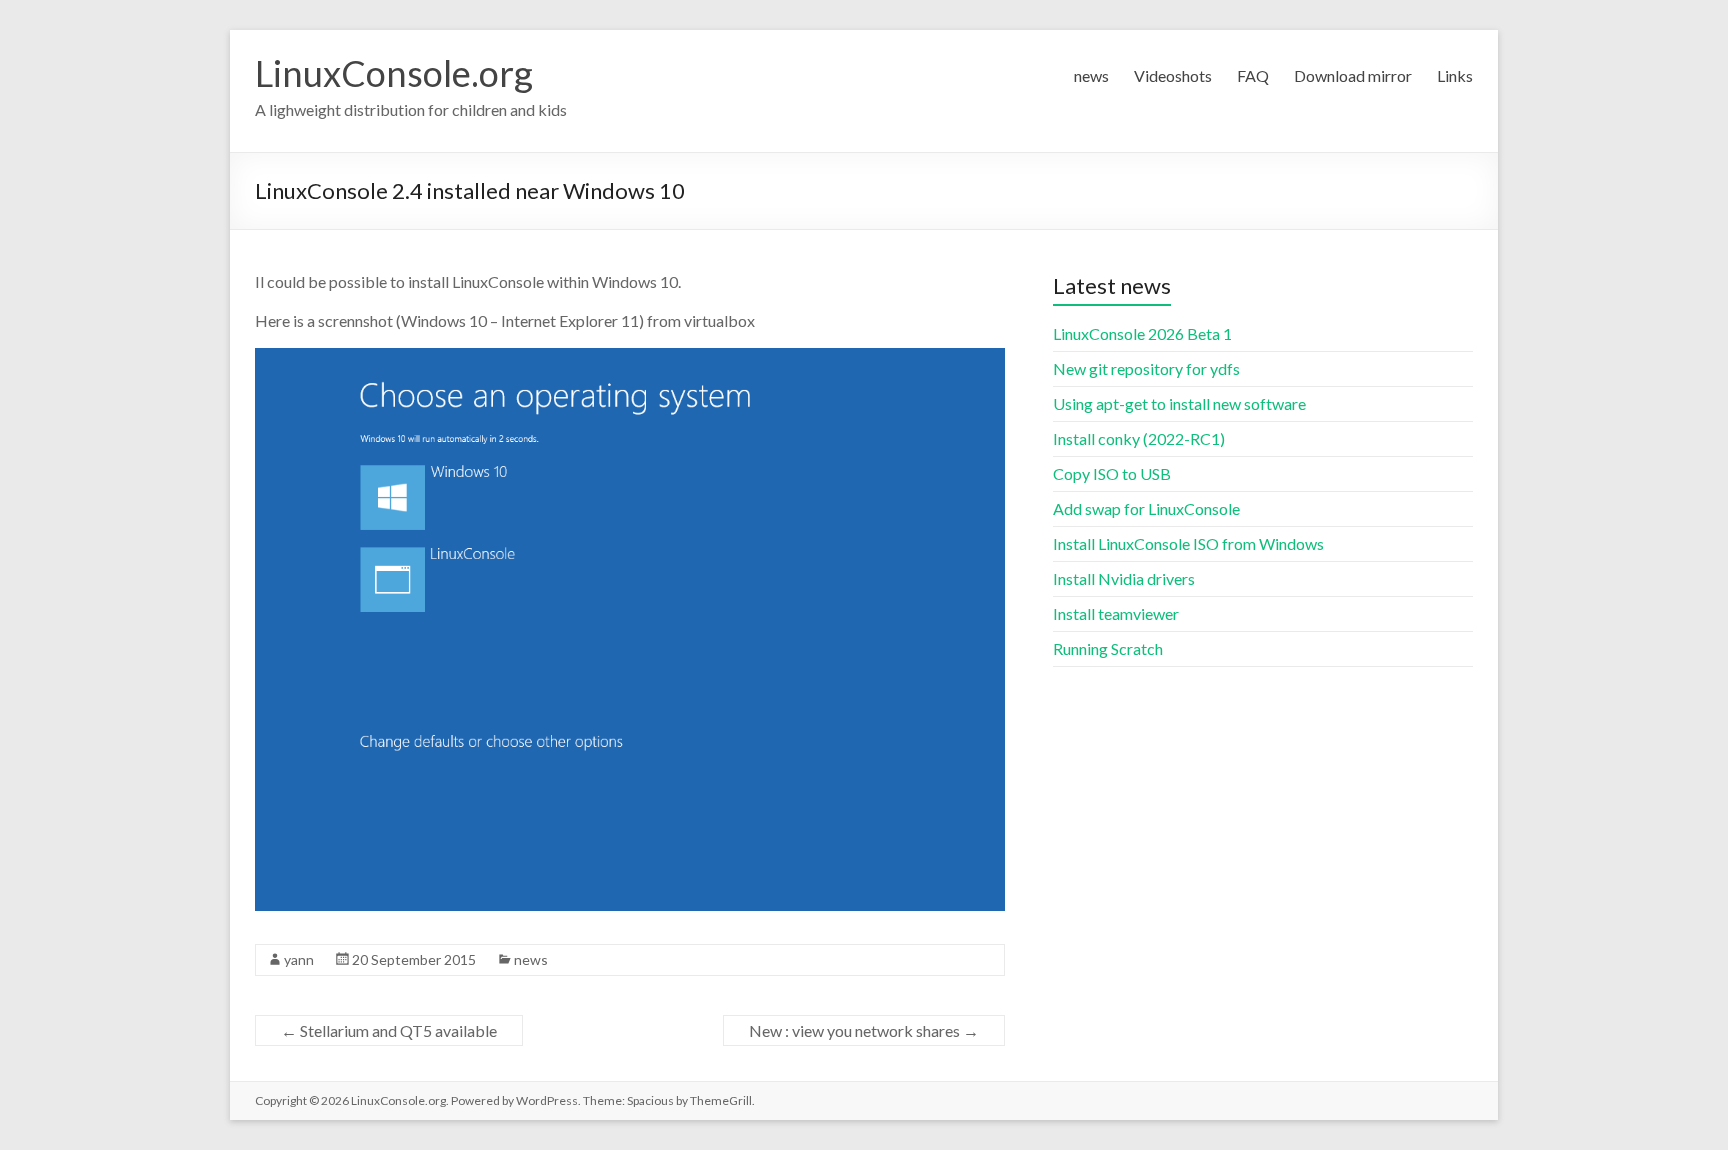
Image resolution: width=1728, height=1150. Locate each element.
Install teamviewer (1116, 613)
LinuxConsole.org (394, 73)
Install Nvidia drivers (1124, 578)
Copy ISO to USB (1112, 473)
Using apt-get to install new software (1179, 403)
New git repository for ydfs (1146, 368)
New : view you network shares (864, 1030)
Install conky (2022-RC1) (1139, 438)
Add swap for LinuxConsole (1146, 508)
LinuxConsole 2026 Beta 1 (1142, 333)
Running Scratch (1108, 648)
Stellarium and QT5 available (389, 1030)
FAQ (1253, 75)
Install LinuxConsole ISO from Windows (1188, 543)
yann (299, 959)
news (1091, 75)
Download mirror (1353, 75)
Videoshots (1173, 75)
